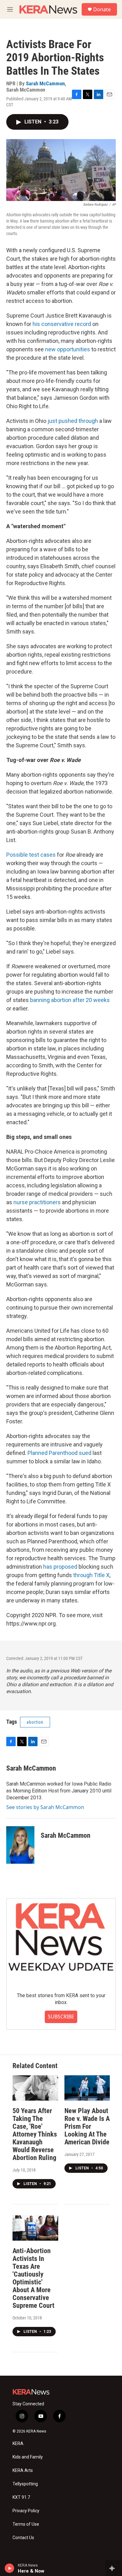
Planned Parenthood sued (59, 1453)
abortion (35, 1722)
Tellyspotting (25, 2484)
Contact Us (23, 2538)
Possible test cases (31, 855)
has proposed (60, 1567)
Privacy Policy (26, 2511)
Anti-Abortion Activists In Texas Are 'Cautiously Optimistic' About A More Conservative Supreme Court (33, 2278)
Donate (102, 9)
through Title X (91, 1575)
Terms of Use (26, 2524)
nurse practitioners (37, 1202)
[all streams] (114, 2568)
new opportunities (68, 349)
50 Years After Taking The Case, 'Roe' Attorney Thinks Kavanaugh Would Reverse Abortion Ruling (35, 2134)
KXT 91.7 (21, 2497)
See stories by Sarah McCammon (45, 1807)
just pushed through (73, 421)
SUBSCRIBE (61, 2017)
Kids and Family (28, 2457)
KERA (18, 2444)
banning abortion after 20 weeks (70, 1000)
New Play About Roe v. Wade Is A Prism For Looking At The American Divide (87, 2126)
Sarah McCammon (45, 83)
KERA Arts (23, 2471)
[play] (10, 2568)
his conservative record (62, 324)
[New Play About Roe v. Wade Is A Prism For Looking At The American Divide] (87, 2088)
